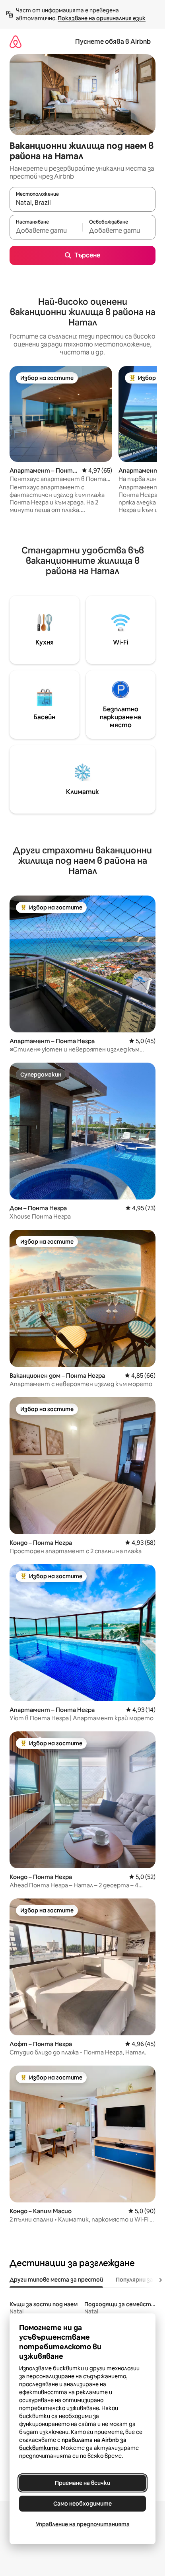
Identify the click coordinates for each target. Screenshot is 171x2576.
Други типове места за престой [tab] (56, 2280)
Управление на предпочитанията (83, 2524)
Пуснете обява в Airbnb (113, 42)
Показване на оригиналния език (102, 18)
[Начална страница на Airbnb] (16, 42)
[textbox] (46, 231)
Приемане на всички (83, 2483)
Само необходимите (83, 2504)
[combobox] (83, 203)
